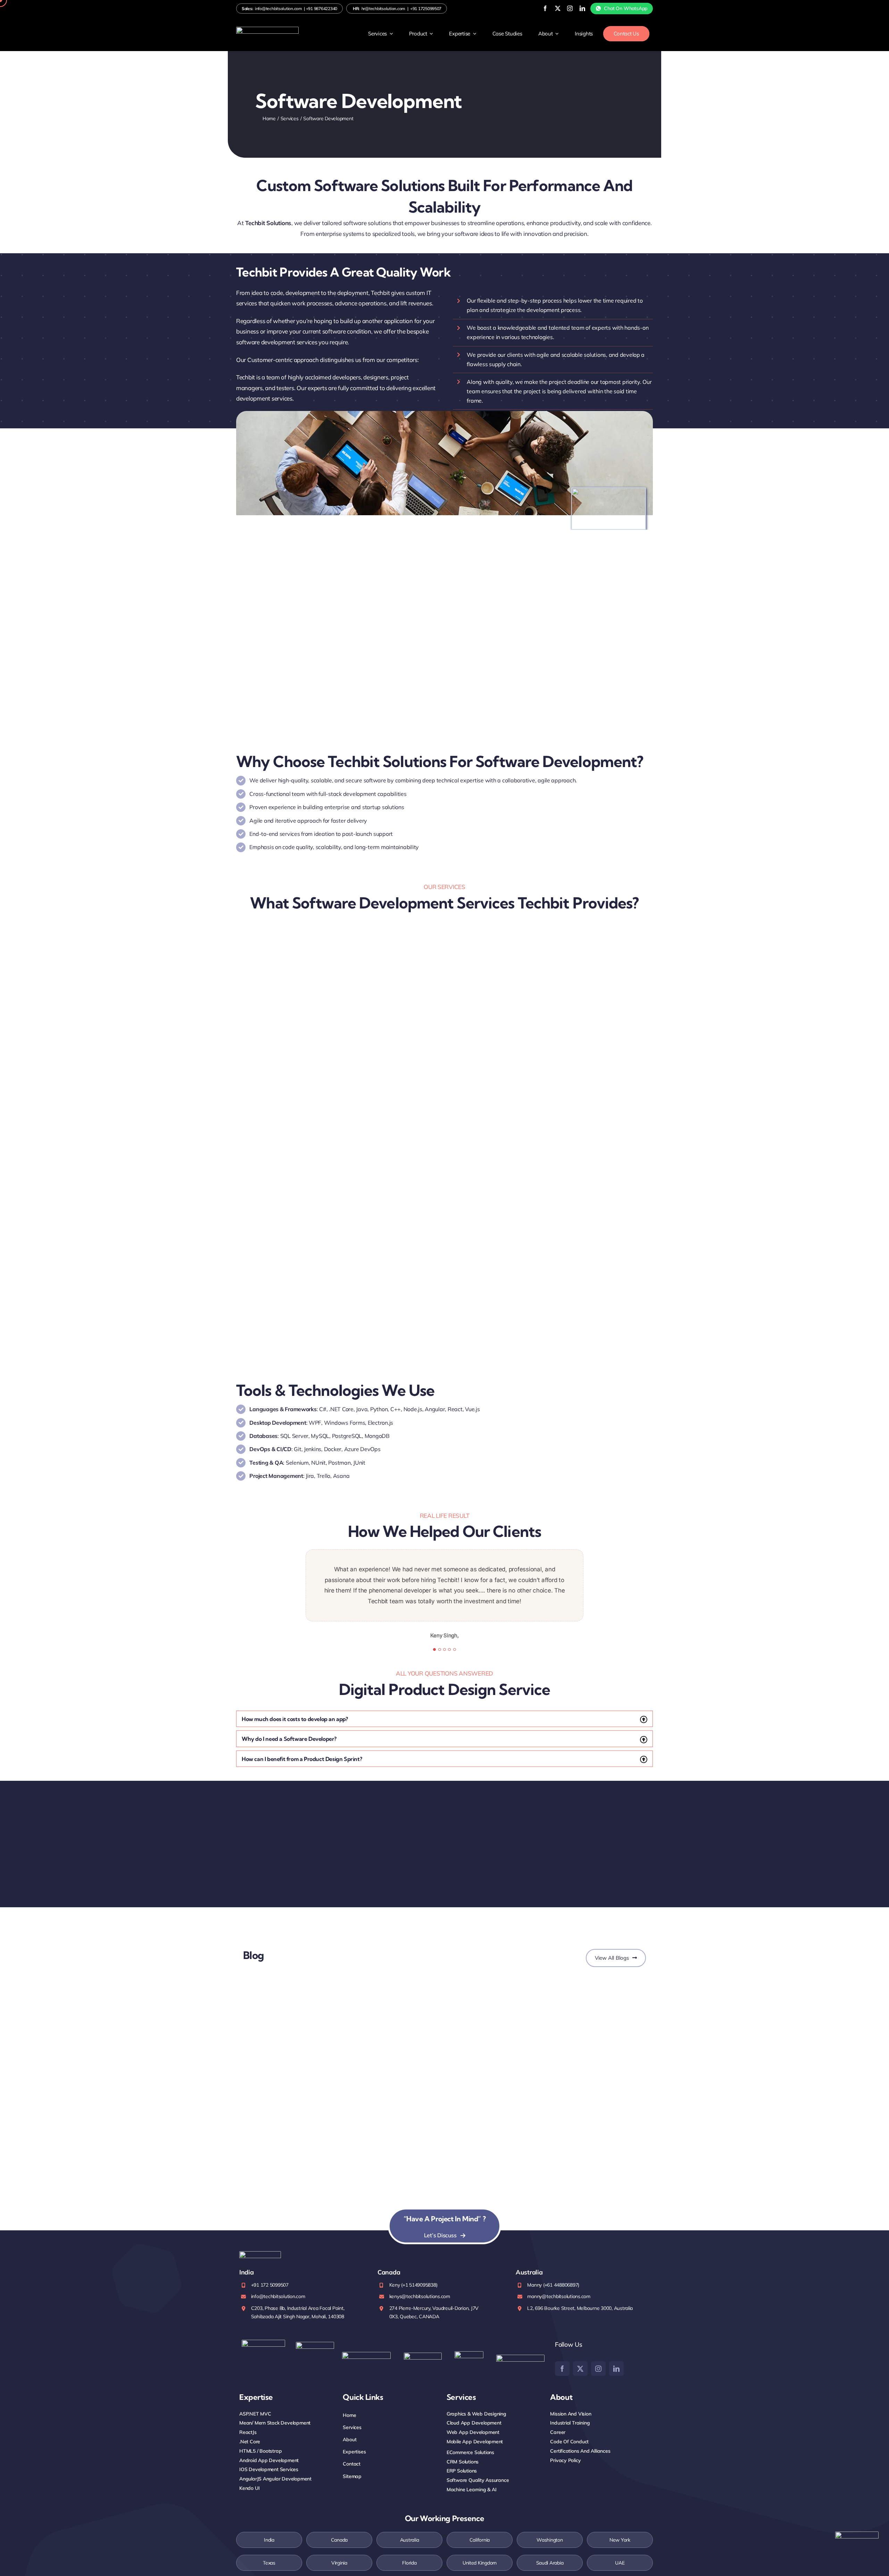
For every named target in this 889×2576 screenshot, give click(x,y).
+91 (322, 9)
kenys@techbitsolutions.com (420, 2296)
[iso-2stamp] (263, 2343)
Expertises (354, 2452)
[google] (469, 2354)
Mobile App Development (475, 2442)
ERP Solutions (462, 2471)
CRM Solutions (463, 2462)
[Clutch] (520, 2358)
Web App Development (473, 2432)
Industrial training (570, 2423)
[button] (444, 1719)
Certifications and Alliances (580, 2451)
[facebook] (545, 8)
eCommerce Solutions (470, 2452)
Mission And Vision (571, 2414)
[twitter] (558, 8)
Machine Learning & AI (472, 2489)
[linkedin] (582, 8)
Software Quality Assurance (478, 2480)
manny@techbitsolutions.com (559, 2296)
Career (558, 2432)
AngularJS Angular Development (275, 2479)
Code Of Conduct (569, 2442)
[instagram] (570, 8)
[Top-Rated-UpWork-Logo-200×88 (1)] (423, 2356)
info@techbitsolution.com (279, 9)
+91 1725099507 (426, 9)
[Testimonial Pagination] (434, 1649)
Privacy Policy (565, 2460)
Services (352, 2427)
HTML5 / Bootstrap (260, 2451)
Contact (352, 2464)
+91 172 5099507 (270, 2285)
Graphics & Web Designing (476, 2414)
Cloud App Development (474, 2423)
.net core (250, 2442)
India (269, 2540)
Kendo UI (249, 2488)
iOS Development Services (269, 2469)
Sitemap (352, 2476)
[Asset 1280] (857, 2534)
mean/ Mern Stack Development (275, 2423)
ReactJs (248, 2432)
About (350, 2439)
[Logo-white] (267, 30)
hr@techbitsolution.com (383, 9)
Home (349, 2415)
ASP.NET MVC (255, 2414)
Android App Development (269, 2460)
